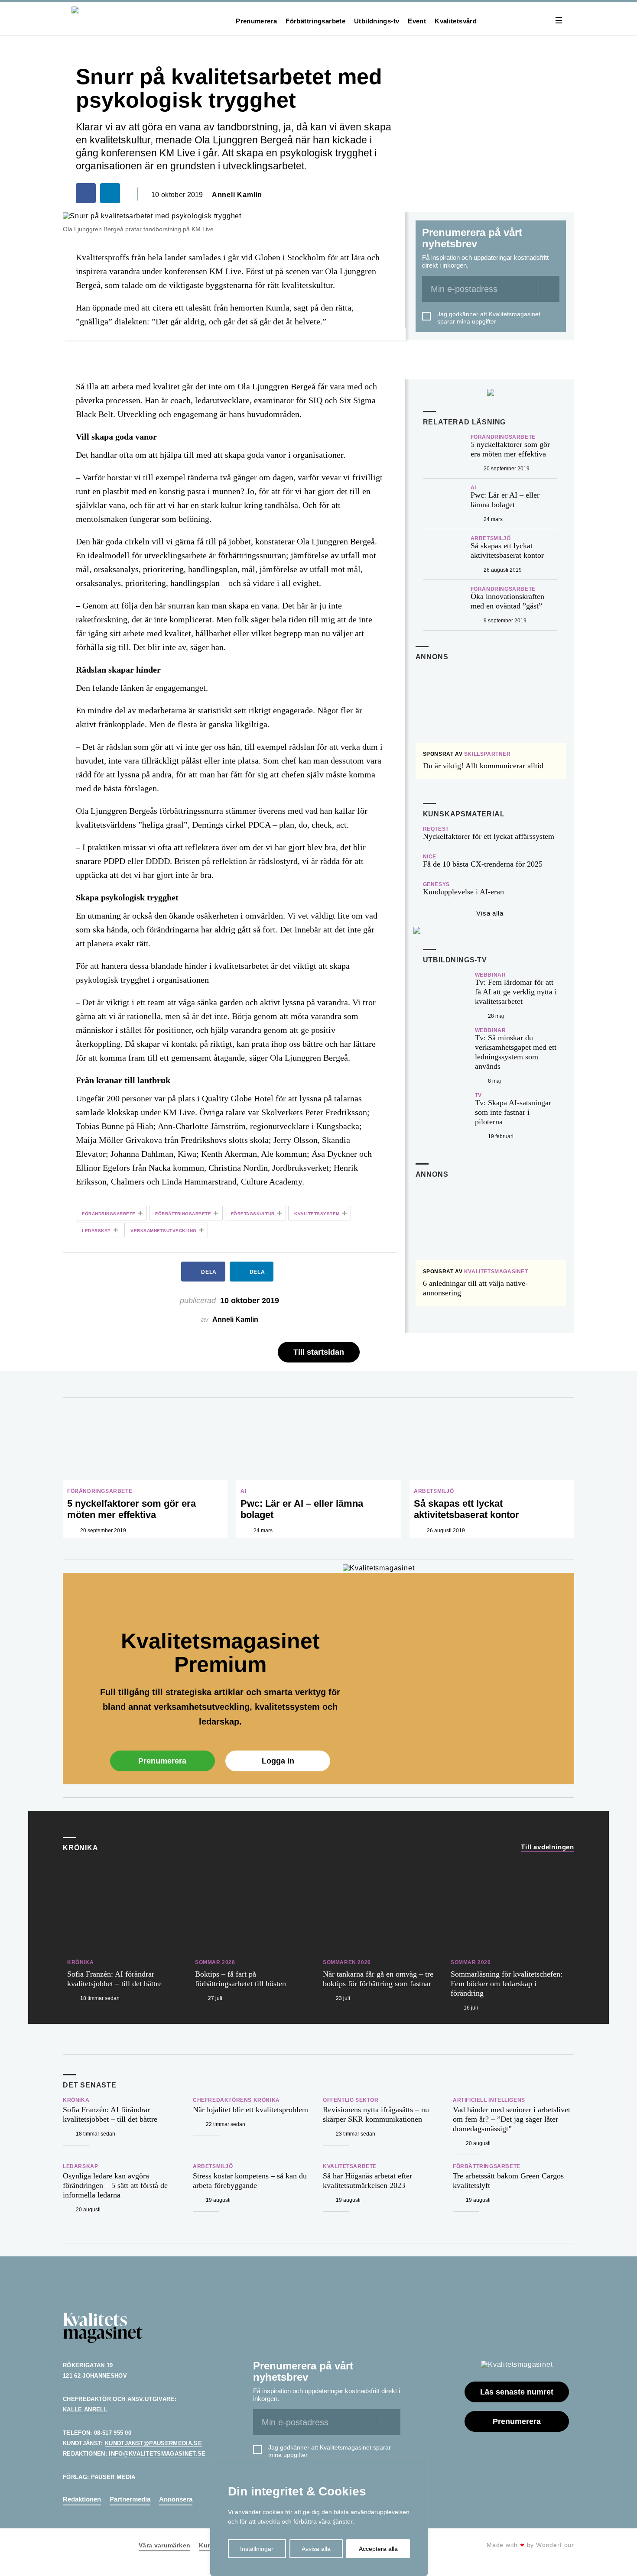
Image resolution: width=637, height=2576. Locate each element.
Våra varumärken (164, 2545)
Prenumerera (256, 21)
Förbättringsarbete (315, 21)
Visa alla (490, 913)
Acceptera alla (378, 2549)
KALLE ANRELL (85, 2409)
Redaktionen (82, 2499)
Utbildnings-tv (377, 21)
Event (417, 21)
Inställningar (257, 2549)
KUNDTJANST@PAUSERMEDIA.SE (153, 2443)
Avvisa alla (316, 2549)
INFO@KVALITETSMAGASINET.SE (157, 2454)
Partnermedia (130, 2499)
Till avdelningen (548, 1847)
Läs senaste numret (517, 2392)
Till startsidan (319, 1352)
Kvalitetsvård (456, 21)
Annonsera (176, 2499)
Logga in (278, 1761)
